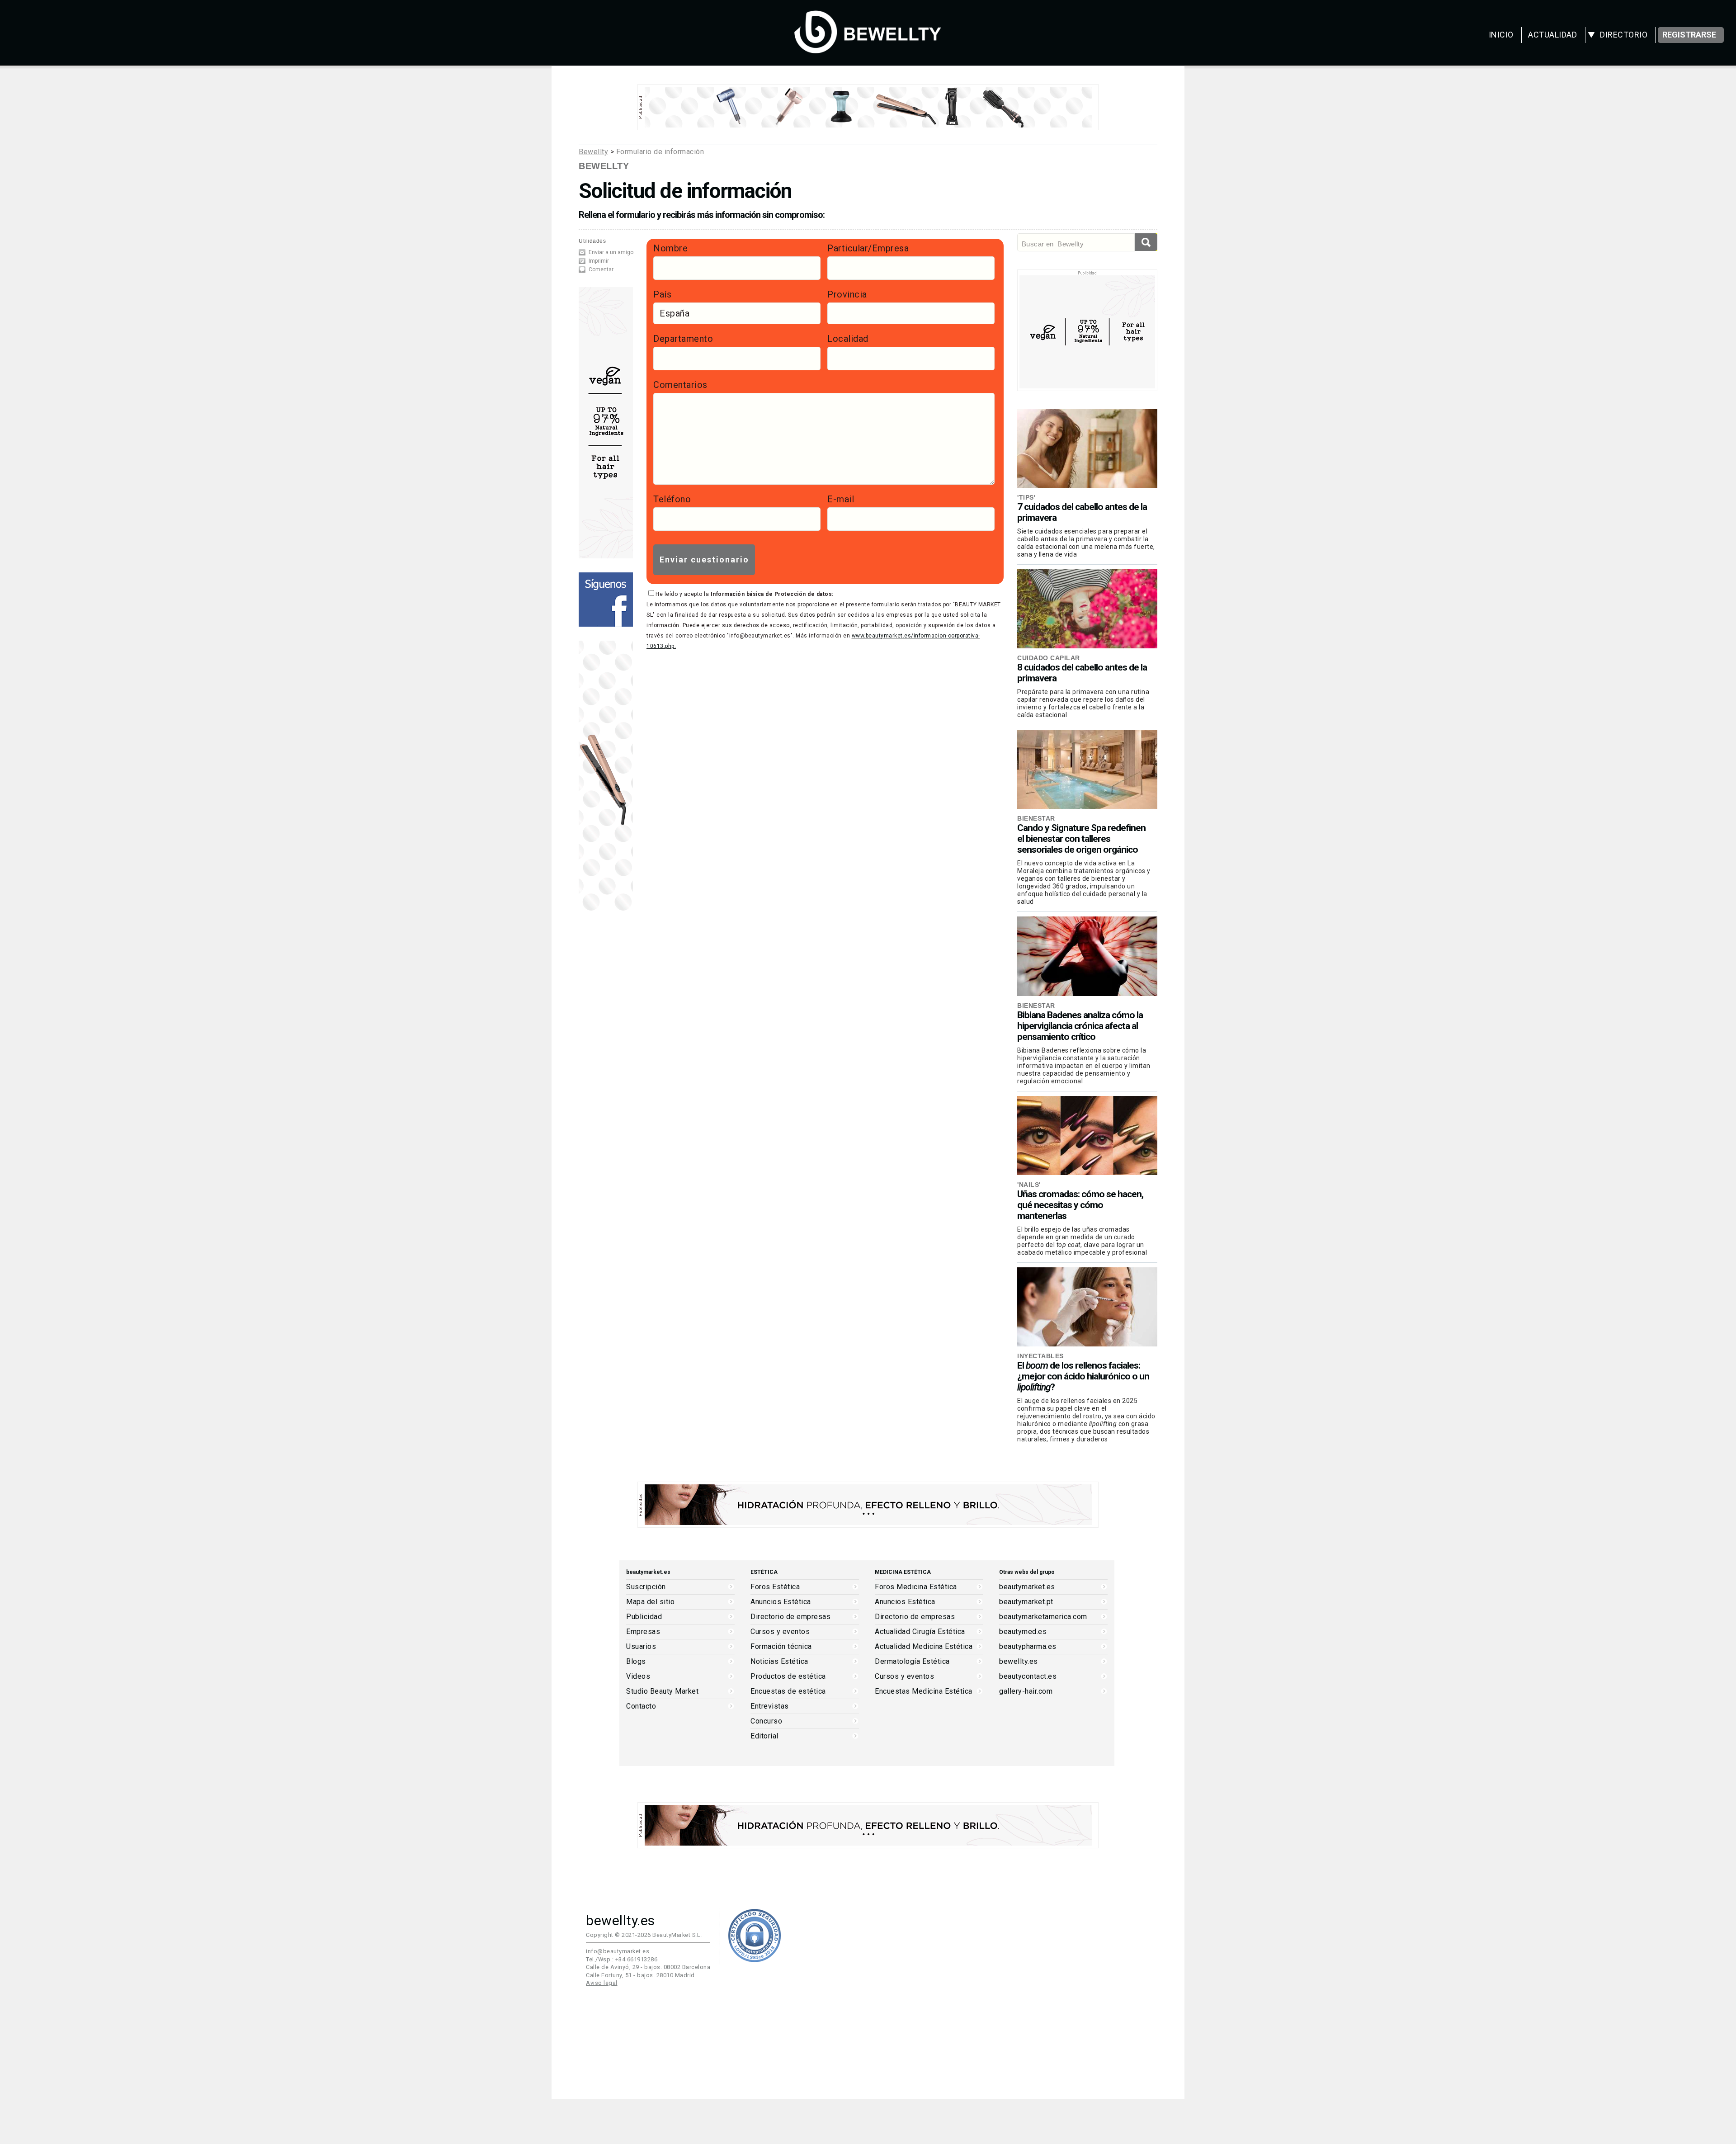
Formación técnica (781, 1647)
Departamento (683, 339)
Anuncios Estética (781, 1602)
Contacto (641, 1706)
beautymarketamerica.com (1043, 1617)
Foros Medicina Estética (916, 1587)
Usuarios (641, 1647)
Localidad (848, 339)
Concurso (766, 1721)
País (662, 294)
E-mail (841, 499)
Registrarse (1689, 35)
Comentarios (680, 385)
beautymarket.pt (1026, 1602)
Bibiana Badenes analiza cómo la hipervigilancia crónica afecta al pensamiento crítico (1080, 1026)
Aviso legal (602, 1983)
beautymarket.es (1027, 1587)
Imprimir (599, 261)
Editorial (764, 1736)
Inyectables (1040, 1356)
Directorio (1624, 35)
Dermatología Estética (912, 1662)
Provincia (847, 294)
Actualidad (1552, 35)
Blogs (636, 1662)
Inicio (1501, 35)
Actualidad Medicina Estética (924, 1647)
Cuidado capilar (1049, 658)
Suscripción (646, 1587)
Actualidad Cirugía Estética (920, 1632)
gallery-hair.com (1026, 1691)
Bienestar (1036, 818)
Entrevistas (770, 1706)
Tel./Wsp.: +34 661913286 (622, 1959)
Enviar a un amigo (611, 252)
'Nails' (1029, 1185)
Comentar (601, 269)
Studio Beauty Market (662, 1691)
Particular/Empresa (868, 248)
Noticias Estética (779, 1662)
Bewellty (593, 152)
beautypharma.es (1028, 1647)
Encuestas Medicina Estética (924, 1691)
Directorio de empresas (790, 1617)
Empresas (643, 1632)
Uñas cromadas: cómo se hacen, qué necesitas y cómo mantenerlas (1080, 1205)
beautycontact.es (1028, 1676)
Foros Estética (775, 1587)
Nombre (670, 248)
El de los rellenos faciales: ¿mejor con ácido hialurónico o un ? (1083, 1376)
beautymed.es (1023, 1632)
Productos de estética (788, 1676)
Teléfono (672, 499)
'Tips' (1026, 497)
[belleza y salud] (868, 49)
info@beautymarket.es (618, 1951)
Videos (638, 1676)
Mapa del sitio (650, 1602)
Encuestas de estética (788, 1691)
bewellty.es (1019, 1662)
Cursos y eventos (780, 1632)
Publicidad (644, 1617)
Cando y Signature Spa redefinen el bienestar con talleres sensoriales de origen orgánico (1081, 839)
